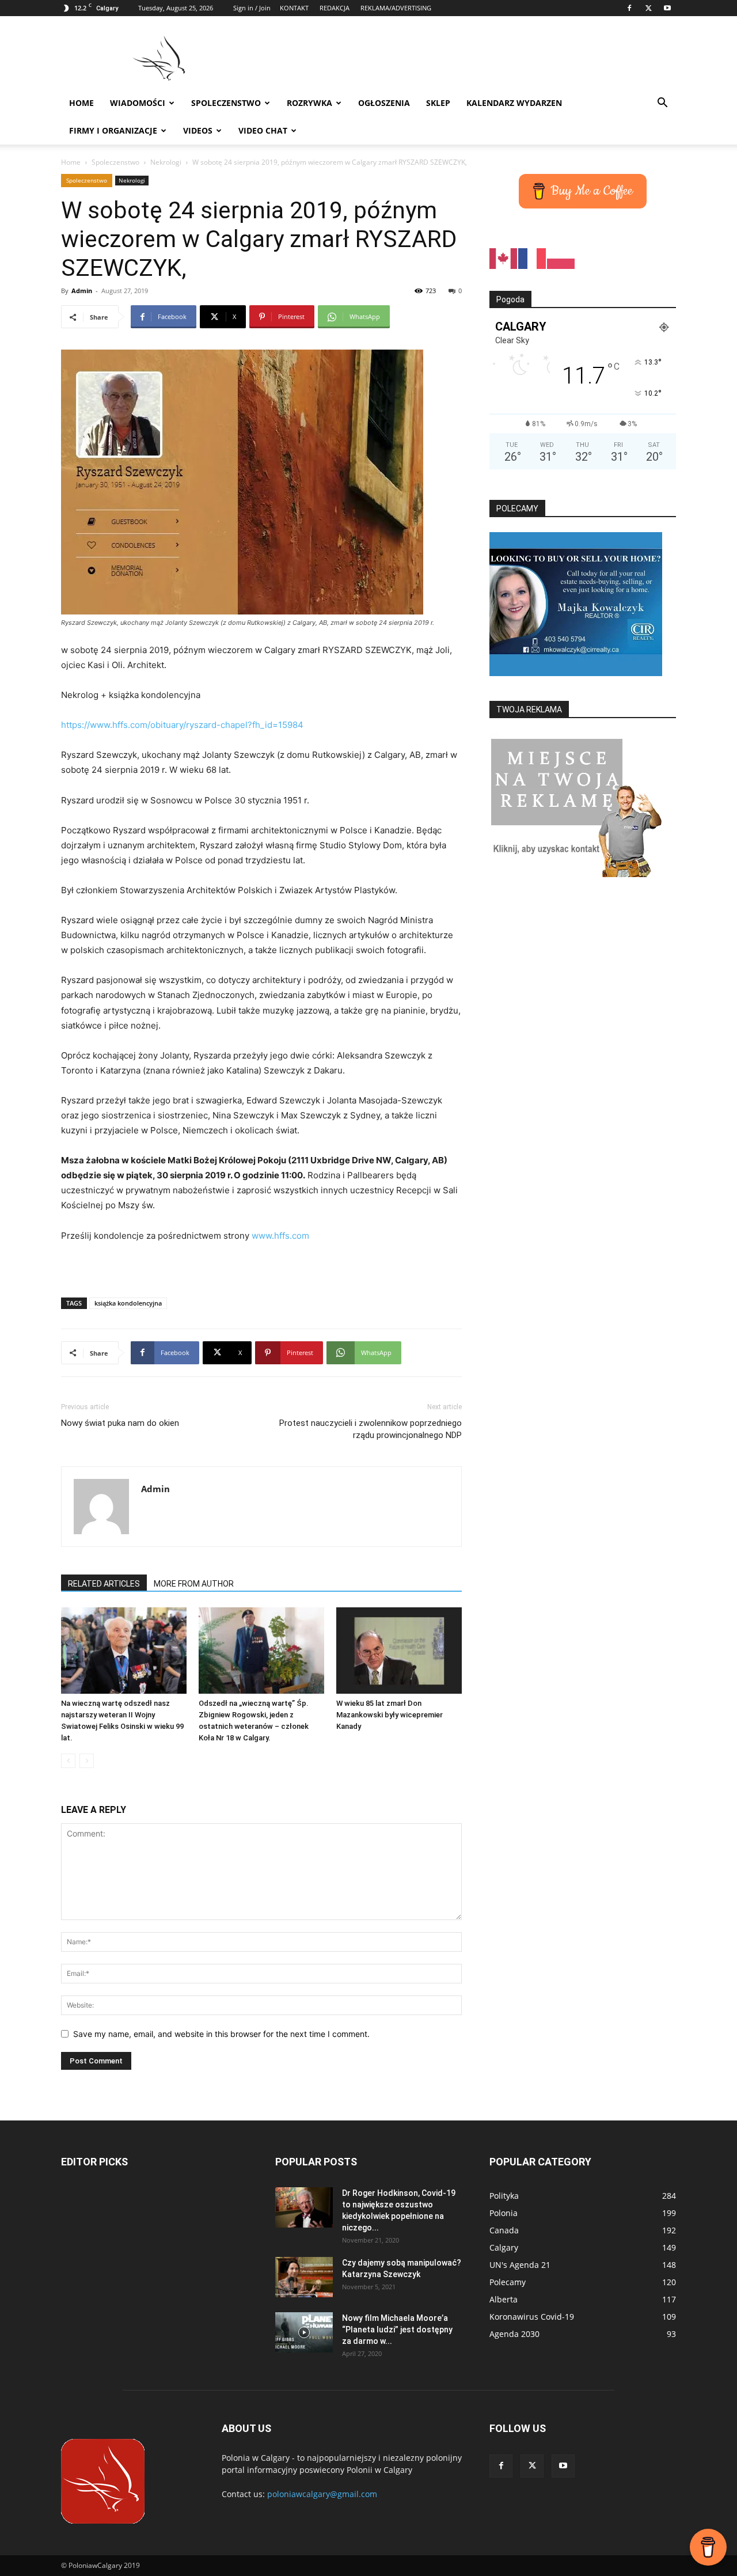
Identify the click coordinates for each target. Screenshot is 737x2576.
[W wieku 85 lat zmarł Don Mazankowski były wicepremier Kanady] (399, 1651)
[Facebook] (629, 8)
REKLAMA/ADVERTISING (396, 8)
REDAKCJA (335, 8)
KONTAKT (294, 8)
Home (81, 103)
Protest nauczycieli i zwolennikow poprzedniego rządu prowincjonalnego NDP (371, 1429)
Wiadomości (138, 103)
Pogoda (510, 299)
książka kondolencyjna (128, 1303)
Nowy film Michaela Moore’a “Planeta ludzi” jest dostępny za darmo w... (397, 2330)
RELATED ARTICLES (104, 1584)
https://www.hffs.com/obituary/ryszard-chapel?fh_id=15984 (182, 725)
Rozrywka (309, 103)
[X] (648, 8)
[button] (662, 104)
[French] (533, 258)
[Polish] (561, 258)
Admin (82, 291)
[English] (504, 258)
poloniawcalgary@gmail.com (322, 2494)
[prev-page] (68, 1761)
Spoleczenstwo (226, 103)
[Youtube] (667, 8)
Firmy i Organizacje (113, 130)
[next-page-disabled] (87, 1761)
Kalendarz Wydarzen (514, 103)
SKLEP (438, 103)
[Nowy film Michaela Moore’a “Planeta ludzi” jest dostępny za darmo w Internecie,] (304, 2332)
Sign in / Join (252, 8)
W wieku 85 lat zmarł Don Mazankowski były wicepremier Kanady (390, 1715)
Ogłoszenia (384, 103)
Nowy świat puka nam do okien (120, 1423)
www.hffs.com (280, 1236)
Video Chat (263, 130)
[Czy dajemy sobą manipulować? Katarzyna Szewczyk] (304, 2277)
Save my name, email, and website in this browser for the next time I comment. (221, 2034)
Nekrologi (166, 162)
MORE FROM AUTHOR (194, 1584)
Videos (198, 130)
